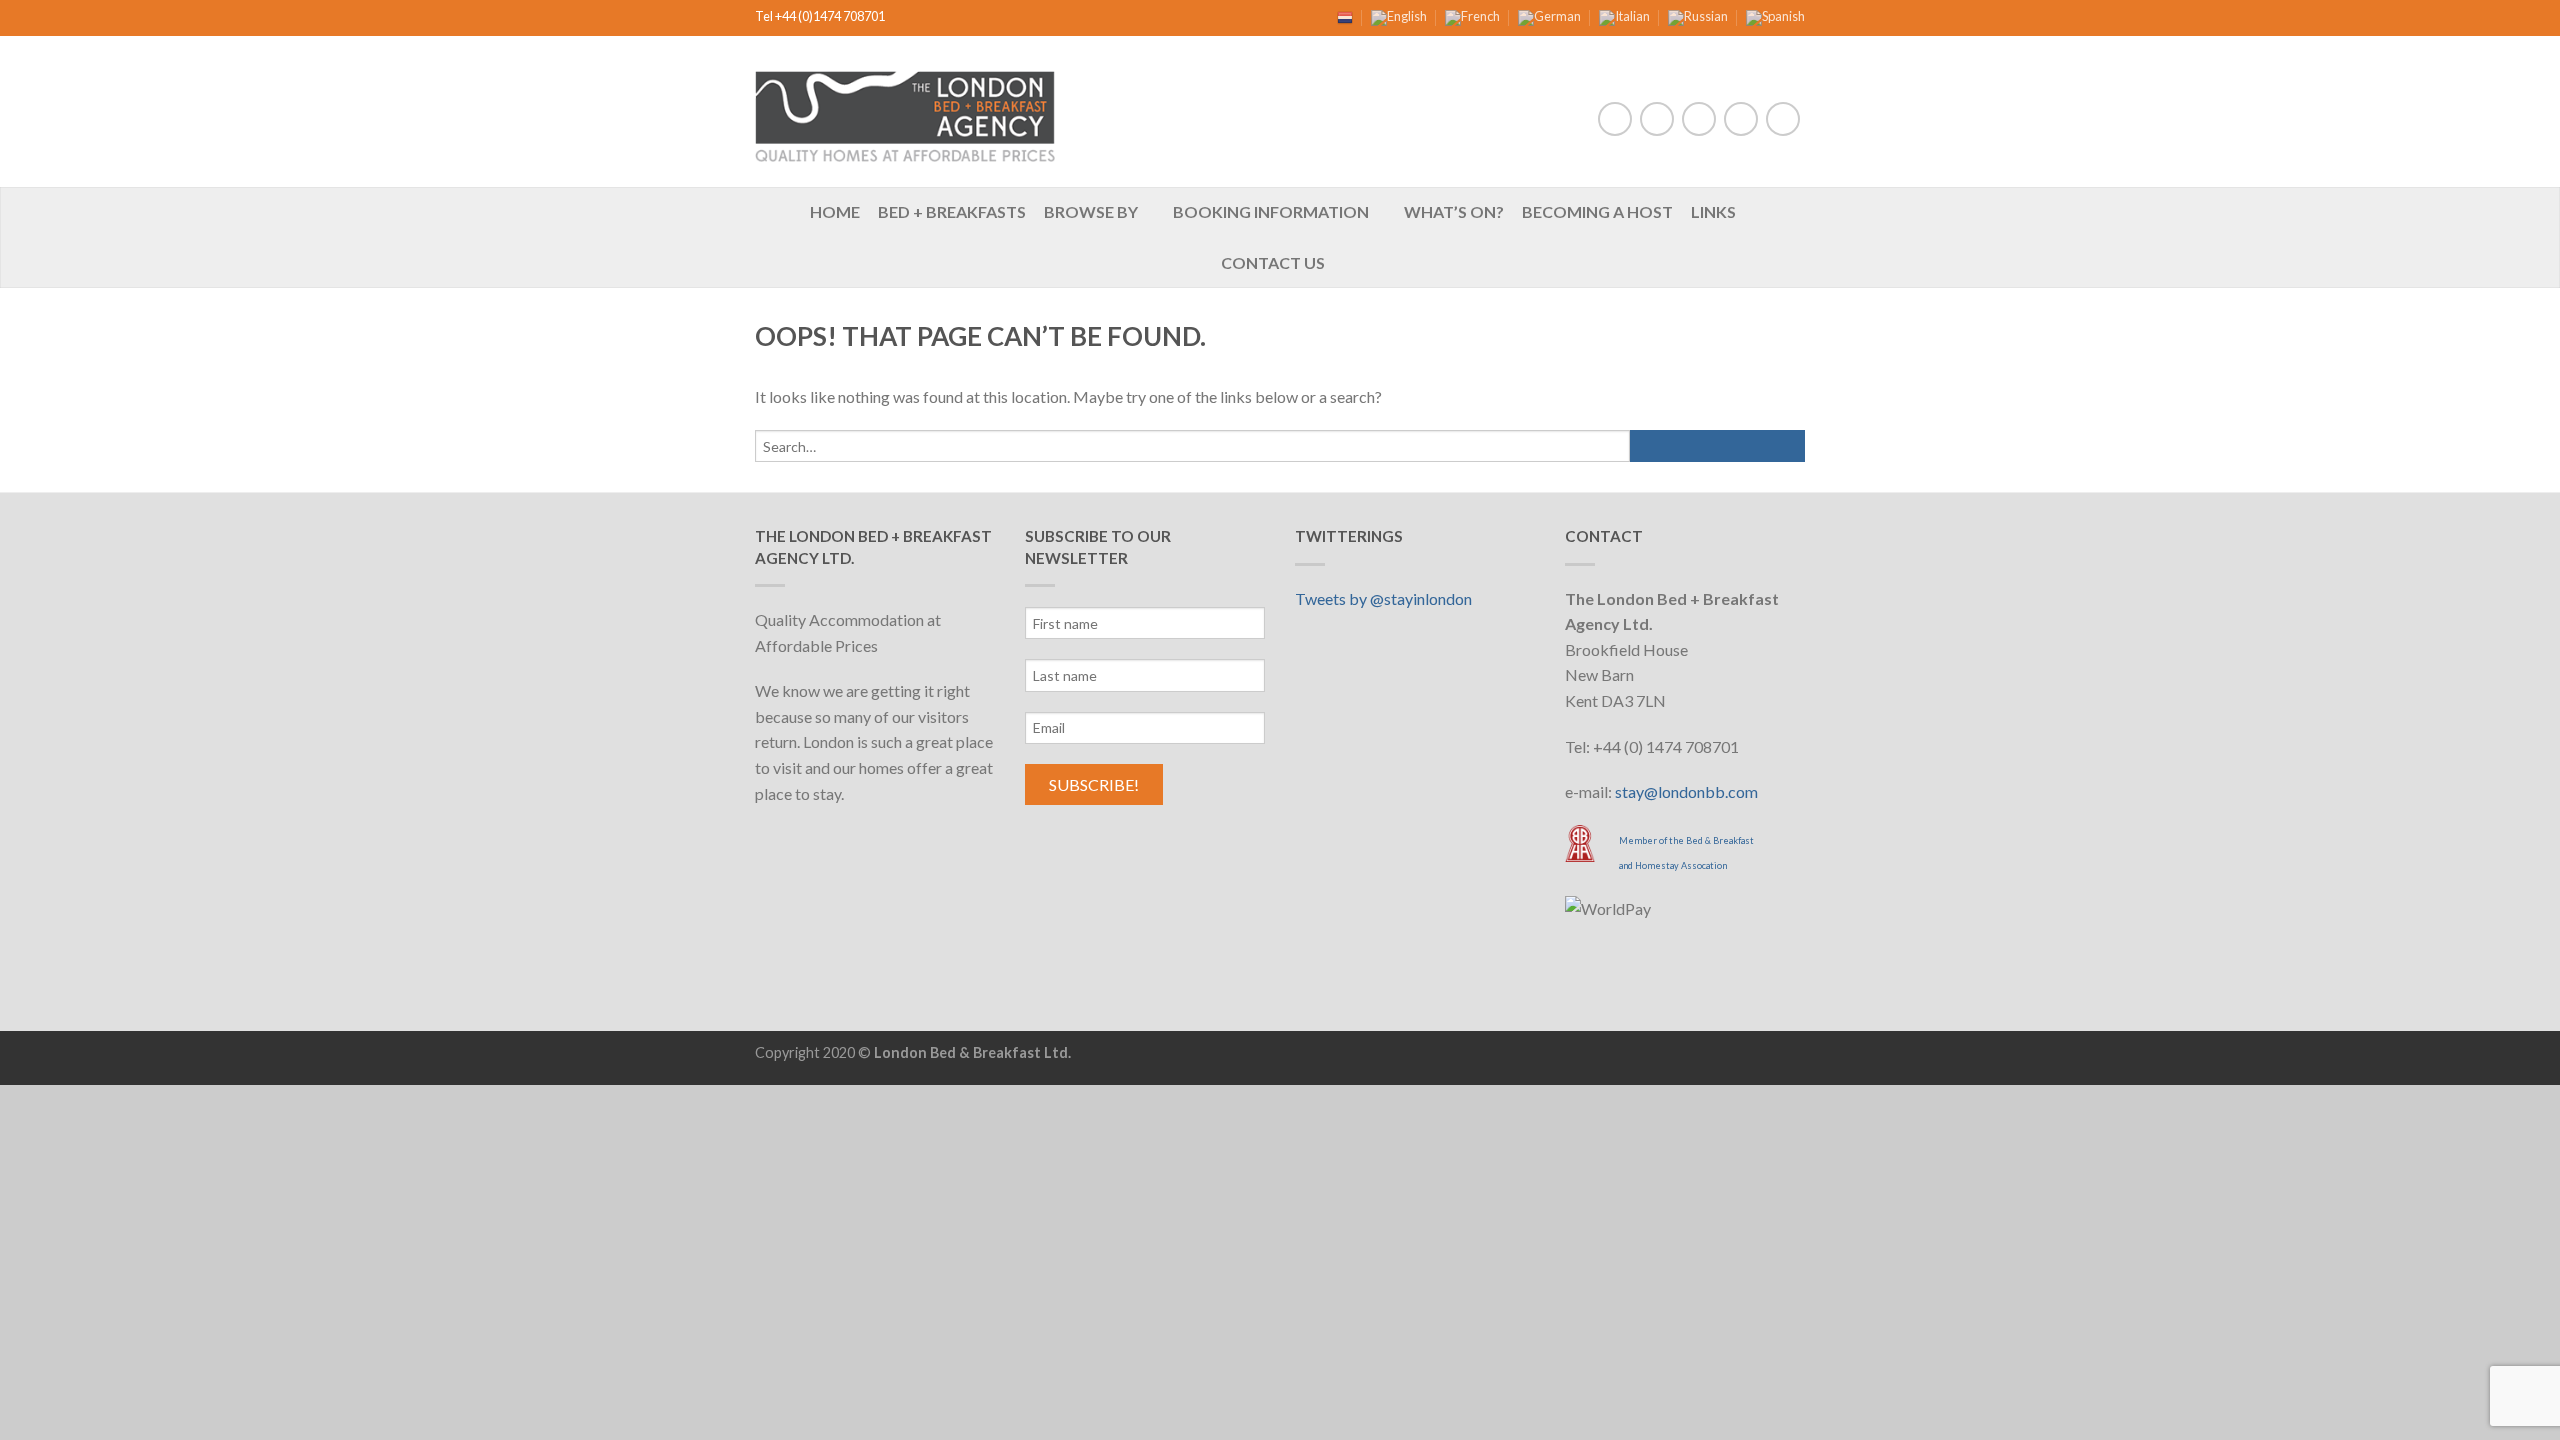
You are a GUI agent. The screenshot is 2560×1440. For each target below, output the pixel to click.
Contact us (1273, 262)
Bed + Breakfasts (952, 211)
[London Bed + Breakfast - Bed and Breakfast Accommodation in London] (905, 111)
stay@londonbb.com (1686, 791)
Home (835, 211)
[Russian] (1698, 16)
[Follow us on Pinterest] (1741, 119)
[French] (1472, 16)
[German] (1549, 16)
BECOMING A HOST (1597, 211)
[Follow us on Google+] (1783, 119)
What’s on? (1454, 211)
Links (1713, 211)
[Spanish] (1775, 16)
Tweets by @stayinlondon (1383, 598)
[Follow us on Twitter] (1657, 119)
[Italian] (1624, 16)
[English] (1399, 16)
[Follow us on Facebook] (1615, 119)
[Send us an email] (1699, 119)
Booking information (1271, 211)
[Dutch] (1345, 16)
